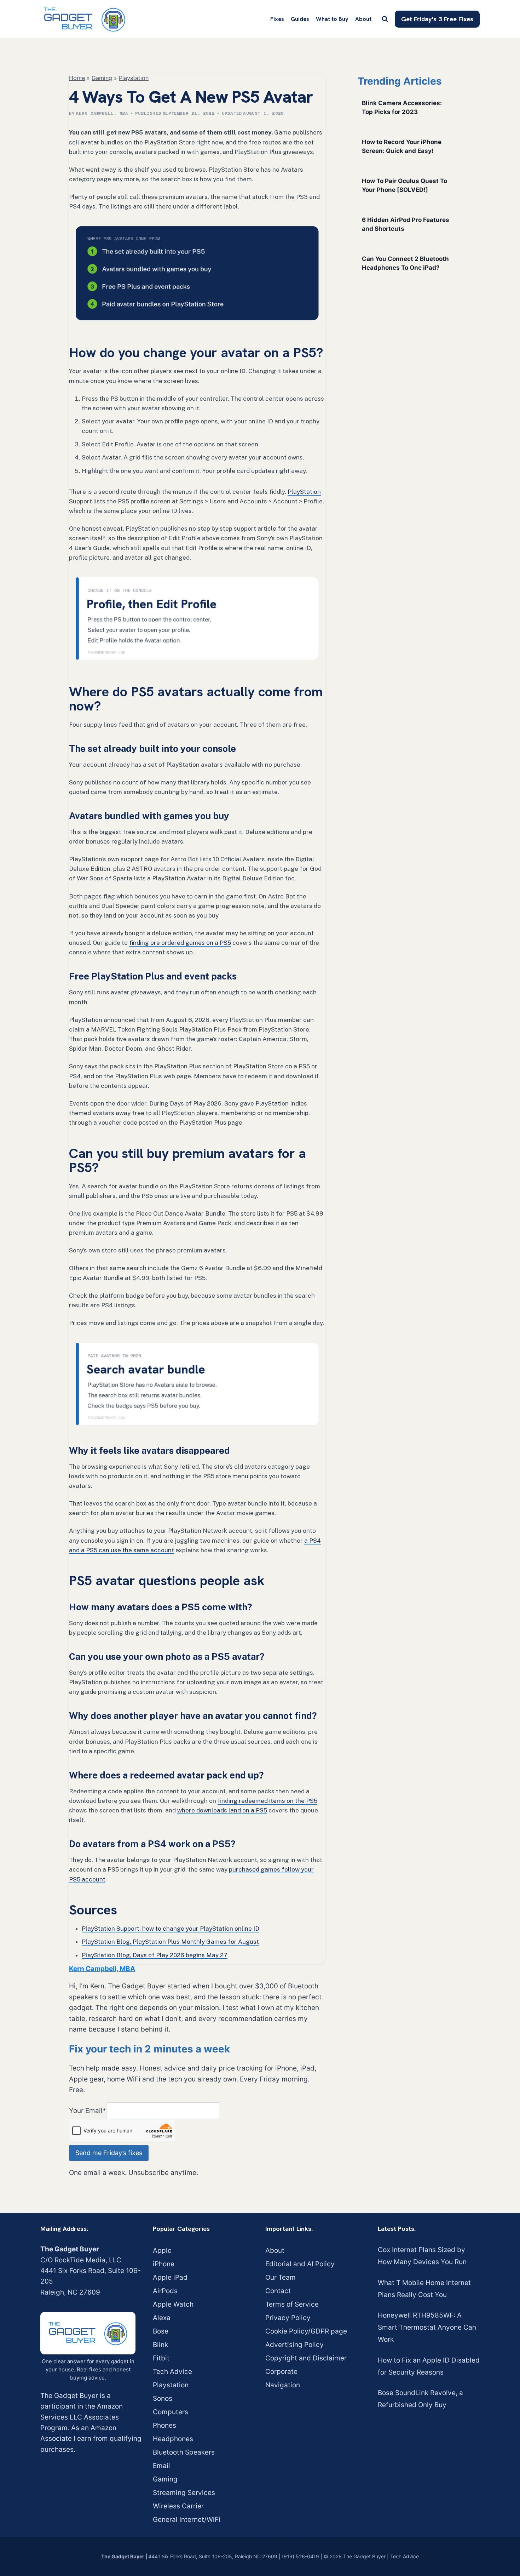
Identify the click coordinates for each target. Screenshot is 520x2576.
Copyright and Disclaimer (306, 2358)
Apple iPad (170, 2277)
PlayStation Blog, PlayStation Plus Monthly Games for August (170, 1942)
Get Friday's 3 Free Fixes (437, 19)
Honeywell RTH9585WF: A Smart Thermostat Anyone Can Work (427, 2327)
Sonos (163, 2398)
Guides (300, 19)
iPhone (164, 2264)
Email (161, 2466)
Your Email (88, 2110)
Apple (162, 2251)
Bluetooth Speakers (184, 2452)
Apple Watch (173, 2304)
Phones (164, 2425)
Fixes (277, 19)
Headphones (173, 2439)
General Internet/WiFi (187, 2520)
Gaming (102, 78)
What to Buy (332, 19)
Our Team (281, 2277)
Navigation (283, 2385)
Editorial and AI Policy (300, 2264)
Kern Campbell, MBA (102, 113)
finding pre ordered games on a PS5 (180, 943)
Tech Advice (172, 2372)
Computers (171, 2412)
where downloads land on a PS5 (222, 1810)
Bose (161, 2331)
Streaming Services (184, 2493)
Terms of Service (292, 2304)
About (363, 19)
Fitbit (161, 2358)
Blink (160, 2345)
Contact (278, 2291)
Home (77, 78)
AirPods (165, 2291)
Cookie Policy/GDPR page (306, 2331)
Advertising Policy (294, 2345)
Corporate (281, 2372)
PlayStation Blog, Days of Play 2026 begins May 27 (155, 1955)
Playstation (134, 78)
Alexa (162, 2318)
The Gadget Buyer (123, 2556)
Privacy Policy (288, 2318)
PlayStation (304, 492)
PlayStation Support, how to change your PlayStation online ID (171, 1929)
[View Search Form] (385, 19)
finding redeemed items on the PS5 (267, 1801)
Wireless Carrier (178, 2506)
